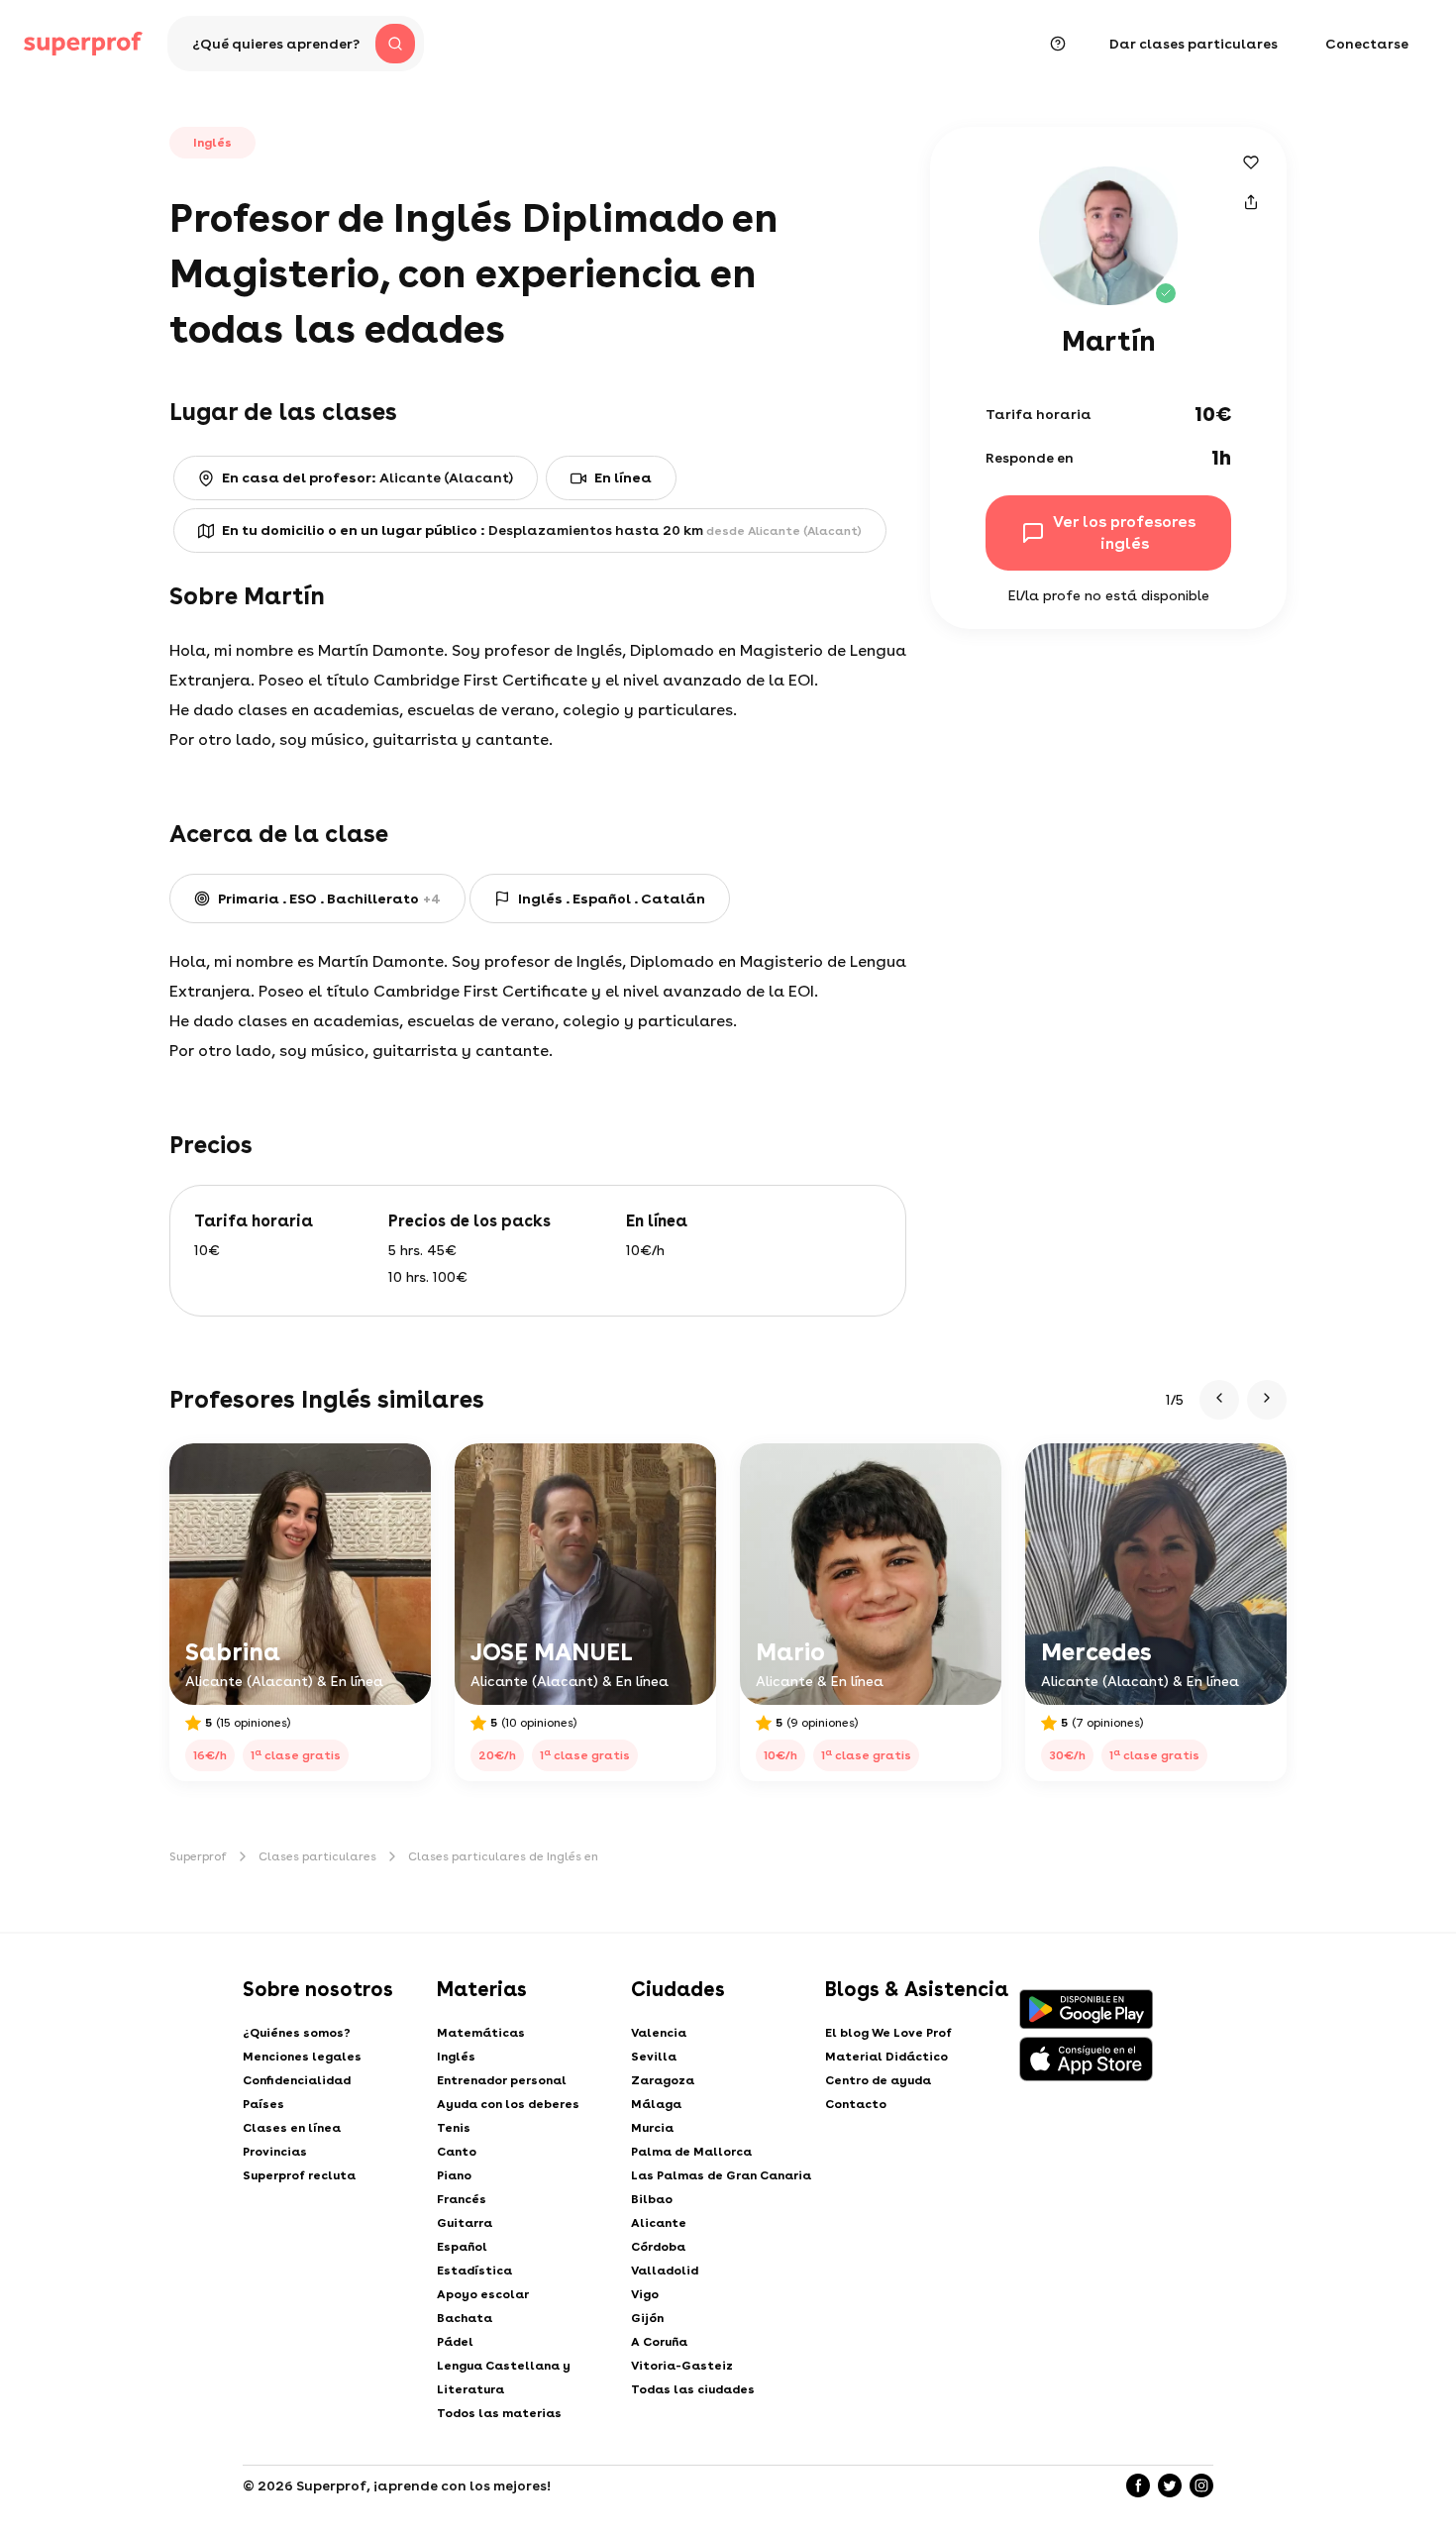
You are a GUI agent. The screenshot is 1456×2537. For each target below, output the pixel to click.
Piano (454, 2175)
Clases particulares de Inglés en (503, 1856)
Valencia (659, 2033)
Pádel (455, 2342)
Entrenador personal (502, 2080)
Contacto (856, 2104)
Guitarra (465, 2223)
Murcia (652, 2128)
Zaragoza (663, 2080)
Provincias (275, 2152)
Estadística (474, 2271)
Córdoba (658, 2247)
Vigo (645, 2294)
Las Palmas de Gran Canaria (721, 2175)
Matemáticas (481, 2033)
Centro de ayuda (878, 2080)
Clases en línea (292, 2128)
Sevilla (654, 2057)
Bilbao (652, 2199)
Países (263, 2104)
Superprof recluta (299, 2175)
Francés (462, 2199)
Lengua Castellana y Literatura (504, 2378)
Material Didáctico (886, 2057)
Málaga (656, 2104)
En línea (623, 477)
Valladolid (665, 2271)
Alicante (659, 2223)
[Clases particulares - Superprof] (83, 44)
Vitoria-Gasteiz (682, 2366)
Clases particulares (317, 1856)
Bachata (465, 2318)
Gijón (647, 2318)
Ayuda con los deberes (508, 2104)
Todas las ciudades (693, 2389)
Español (462, 2247)
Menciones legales (302, 2057)
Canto (457, 2152)
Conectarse (1367, 44)
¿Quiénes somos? (297, 2033)
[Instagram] (1201, 2485)
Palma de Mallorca (691, 2152)
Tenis (454, 2128)
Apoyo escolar (483, 2294)
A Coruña (659, 2342)
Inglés (456, 2057)
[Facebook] (1138, 2485)
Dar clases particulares (1194, 44)
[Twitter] (1170, 2485)
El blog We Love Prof (888, 2033)
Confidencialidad (297, 2080)
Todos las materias (499, 2413)
